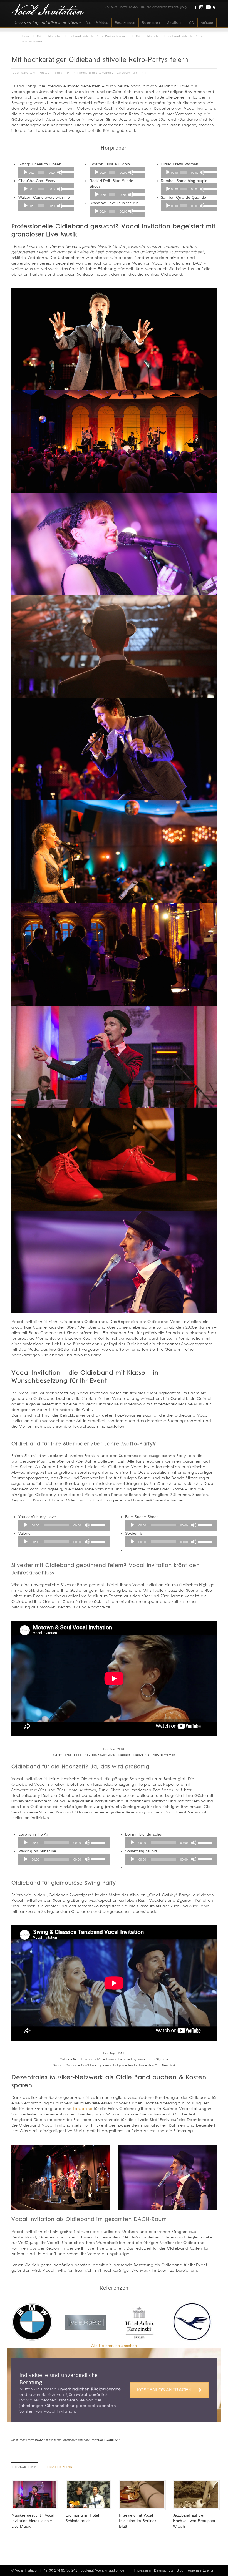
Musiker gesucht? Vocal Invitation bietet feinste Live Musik (33, 2521)
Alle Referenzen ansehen (114, 2346)
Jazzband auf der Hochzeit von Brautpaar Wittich (194, 2521)
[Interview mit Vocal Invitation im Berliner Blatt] (142, 2507)
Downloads (129, 7)
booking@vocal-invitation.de (103, 2570)
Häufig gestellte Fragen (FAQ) (164, 7)
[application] (46, 172)
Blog (180, 2570)
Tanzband (83, 2108)
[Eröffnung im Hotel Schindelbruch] (89, 2507)
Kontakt (111, 7)
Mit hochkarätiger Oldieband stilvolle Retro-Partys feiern (81, 36)
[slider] (66, 172)
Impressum (142, 2570)
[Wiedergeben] (26, 172)
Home (27, 36)
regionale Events (200, 2570)
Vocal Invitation (27, 2570)
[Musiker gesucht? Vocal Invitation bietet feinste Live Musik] (35, 2507)
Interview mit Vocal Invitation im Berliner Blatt (137, 2521)
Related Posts (60, 2467)
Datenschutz (164, 2570)
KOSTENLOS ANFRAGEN (164, 2390)
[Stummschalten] (60, 172)
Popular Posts (25, 2467)
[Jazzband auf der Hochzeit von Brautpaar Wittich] (196, 2507)
